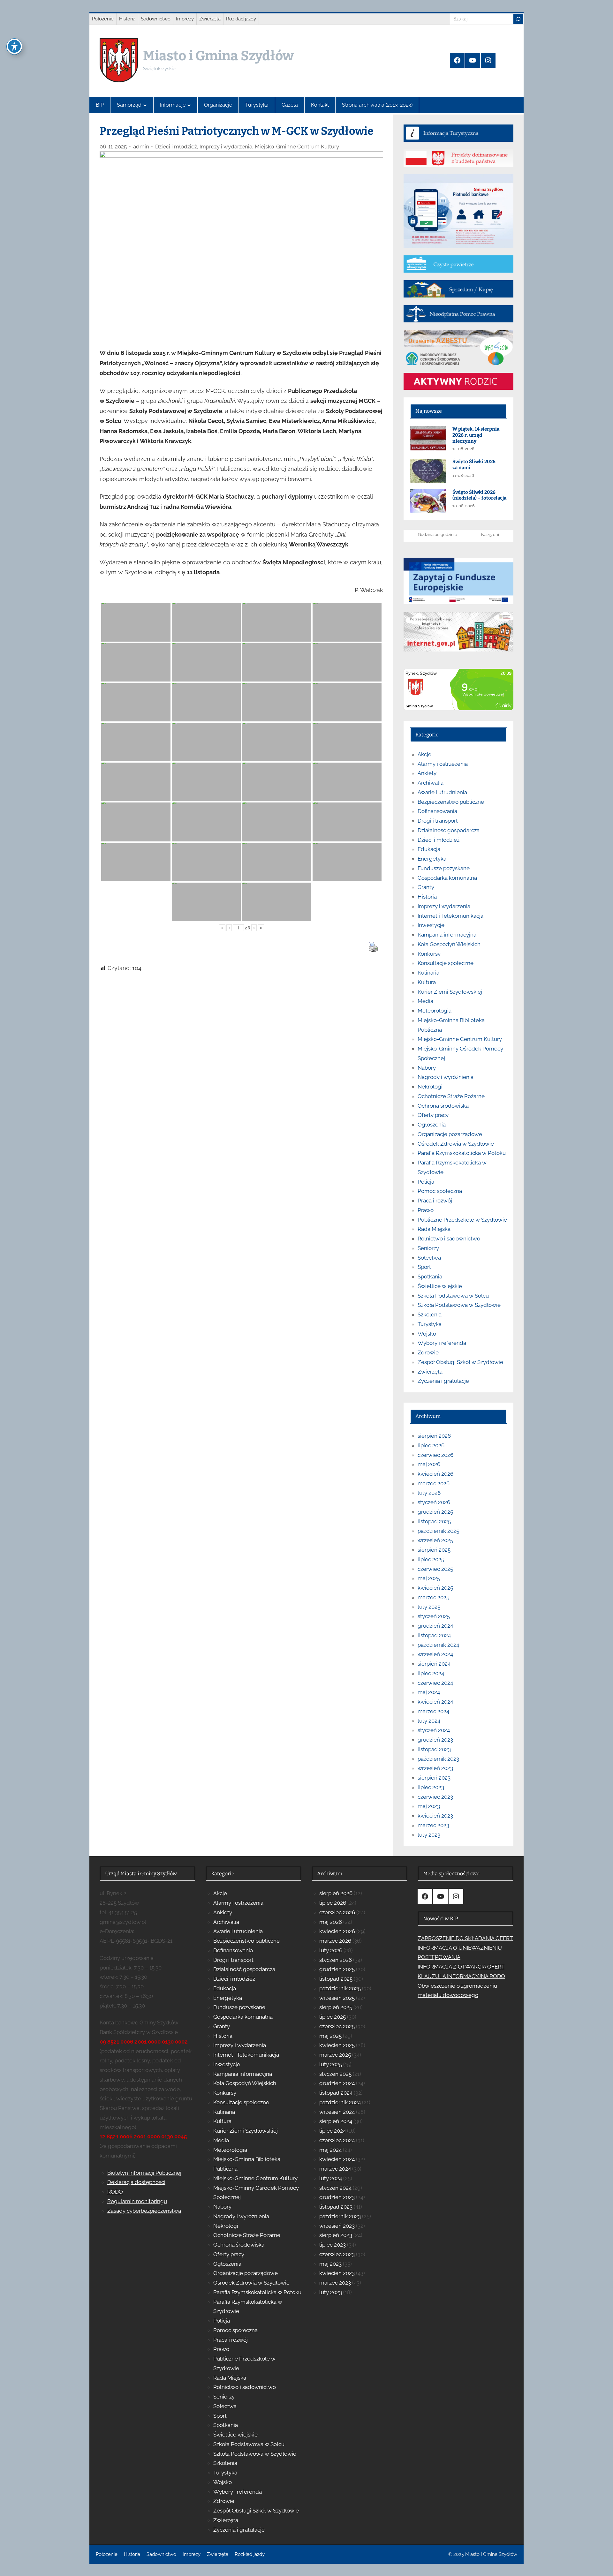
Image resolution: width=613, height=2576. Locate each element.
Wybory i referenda (442, 1343)
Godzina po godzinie (438, 535)
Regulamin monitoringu (137, 2201)
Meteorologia (435, 1011)
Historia (427, 897)
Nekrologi (430, 1087)
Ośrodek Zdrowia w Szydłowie (456, 1144)
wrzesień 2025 (435, 1540)
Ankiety (427, 773)
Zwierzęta (430, 1372)
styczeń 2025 (434, 1616)
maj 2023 (429, 1806)
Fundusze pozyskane (444, 868)
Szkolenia (430, 1314)
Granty (426, 887)
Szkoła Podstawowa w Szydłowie (459, 1305)
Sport (424, 1267)
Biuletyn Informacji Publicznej (144, 2173)
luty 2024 (429, 1721)
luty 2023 (429, 1835)
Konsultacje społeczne (446, 963)
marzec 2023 (433, 1825)
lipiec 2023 (431, 1787)
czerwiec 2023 (435, 1797)
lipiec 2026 (431, 1445)
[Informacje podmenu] (189, 105)
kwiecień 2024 (435, 1702)
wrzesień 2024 (435, 1654)
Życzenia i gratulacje (443, 1381)
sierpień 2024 (434, 1664)
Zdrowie (428, 1352)
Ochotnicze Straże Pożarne (451, 1096)
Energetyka (432, 859)
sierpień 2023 (434, 1778)
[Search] (518, 19)
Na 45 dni (490, 535)
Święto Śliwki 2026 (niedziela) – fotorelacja (479, 495)
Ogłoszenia (432, 1125)
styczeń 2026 (434, 1502)
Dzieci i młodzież (176, 147)
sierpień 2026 (434, 1436)
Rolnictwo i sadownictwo (449, 1239)
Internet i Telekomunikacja (450, 916)
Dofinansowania (437, 811)
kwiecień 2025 (435, 1588)
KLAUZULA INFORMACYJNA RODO (461, 1976)
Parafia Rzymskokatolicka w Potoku (462, 1153)
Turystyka (430, 1324)
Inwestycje (431, 925)
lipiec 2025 (431, 1559)
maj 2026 (429, 1464)
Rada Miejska (434, 1229)
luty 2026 (429, 1493)
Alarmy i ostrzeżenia (443, 764)
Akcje (424, 754)
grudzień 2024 (435, 1626)
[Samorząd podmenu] (145, 105)
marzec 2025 (433, 1597)
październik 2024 (438, 1645)
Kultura (427, 982)
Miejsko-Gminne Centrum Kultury (297, 147)
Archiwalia (431, 783)
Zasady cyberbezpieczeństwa (144, 2211)
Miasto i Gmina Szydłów (218, 56)
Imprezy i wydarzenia (226, 147)
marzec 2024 (433, 1711)
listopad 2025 (434, 1521)
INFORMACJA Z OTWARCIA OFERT (461, 1967)
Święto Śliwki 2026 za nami (474, 465)
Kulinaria (428, 973)
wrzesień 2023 (435, 1768)
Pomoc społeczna (440, 1191)
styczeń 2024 (434, 1730)
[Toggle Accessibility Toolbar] (14, 46)
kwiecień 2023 (435, 1816)
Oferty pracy (433, 1115)
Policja (426, 1182)
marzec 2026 (434, 1483)
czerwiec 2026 (435, 1455)
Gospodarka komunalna (447, 878)
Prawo (426, 1210)
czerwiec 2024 (435, 1683)
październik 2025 (438, 1531)
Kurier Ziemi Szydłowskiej (450, 992)
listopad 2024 (434, 1635)
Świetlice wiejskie (440, 1286)
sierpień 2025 (434, 1550)
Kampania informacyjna (447, 935)
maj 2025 (429, 1578)
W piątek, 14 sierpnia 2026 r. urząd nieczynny (476, 435)
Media (425, 1001)
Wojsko (427, 1334)
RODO (115, 2192)
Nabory (427, 1068)
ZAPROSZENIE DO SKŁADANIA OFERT (465, 1938)
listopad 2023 (434, 1749)
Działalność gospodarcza (449, 830)
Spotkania (430, 1277)
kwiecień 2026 (435, 1474)
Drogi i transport (438, 821)
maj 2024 (429, 1692)
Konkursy (429, 954)
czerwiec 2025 (435, 1569)
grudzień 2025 (435, 1512)
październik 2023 (438, 1759)
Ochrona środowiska (443, 1106)
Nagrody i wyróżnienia (446, 1077)
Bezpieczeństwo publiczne (451, 802)
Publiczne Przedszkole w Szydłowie (462, 1220)
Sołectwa (429, 1258)
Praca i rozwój (435, 1201)
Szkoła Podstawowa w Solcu (453, 1296)
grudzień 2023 (435, 1740)
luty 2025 (429, 1607)
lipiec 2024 (431, 1673)
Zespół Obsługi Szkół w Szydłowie (460, 1362)
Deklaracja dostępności (136, 2182)
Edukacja (429, 849)
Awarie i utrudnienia (442, 792)
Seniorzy (428, 1248)
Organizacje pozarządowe (450, 1134)
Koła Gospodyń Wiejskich (449, 944)
